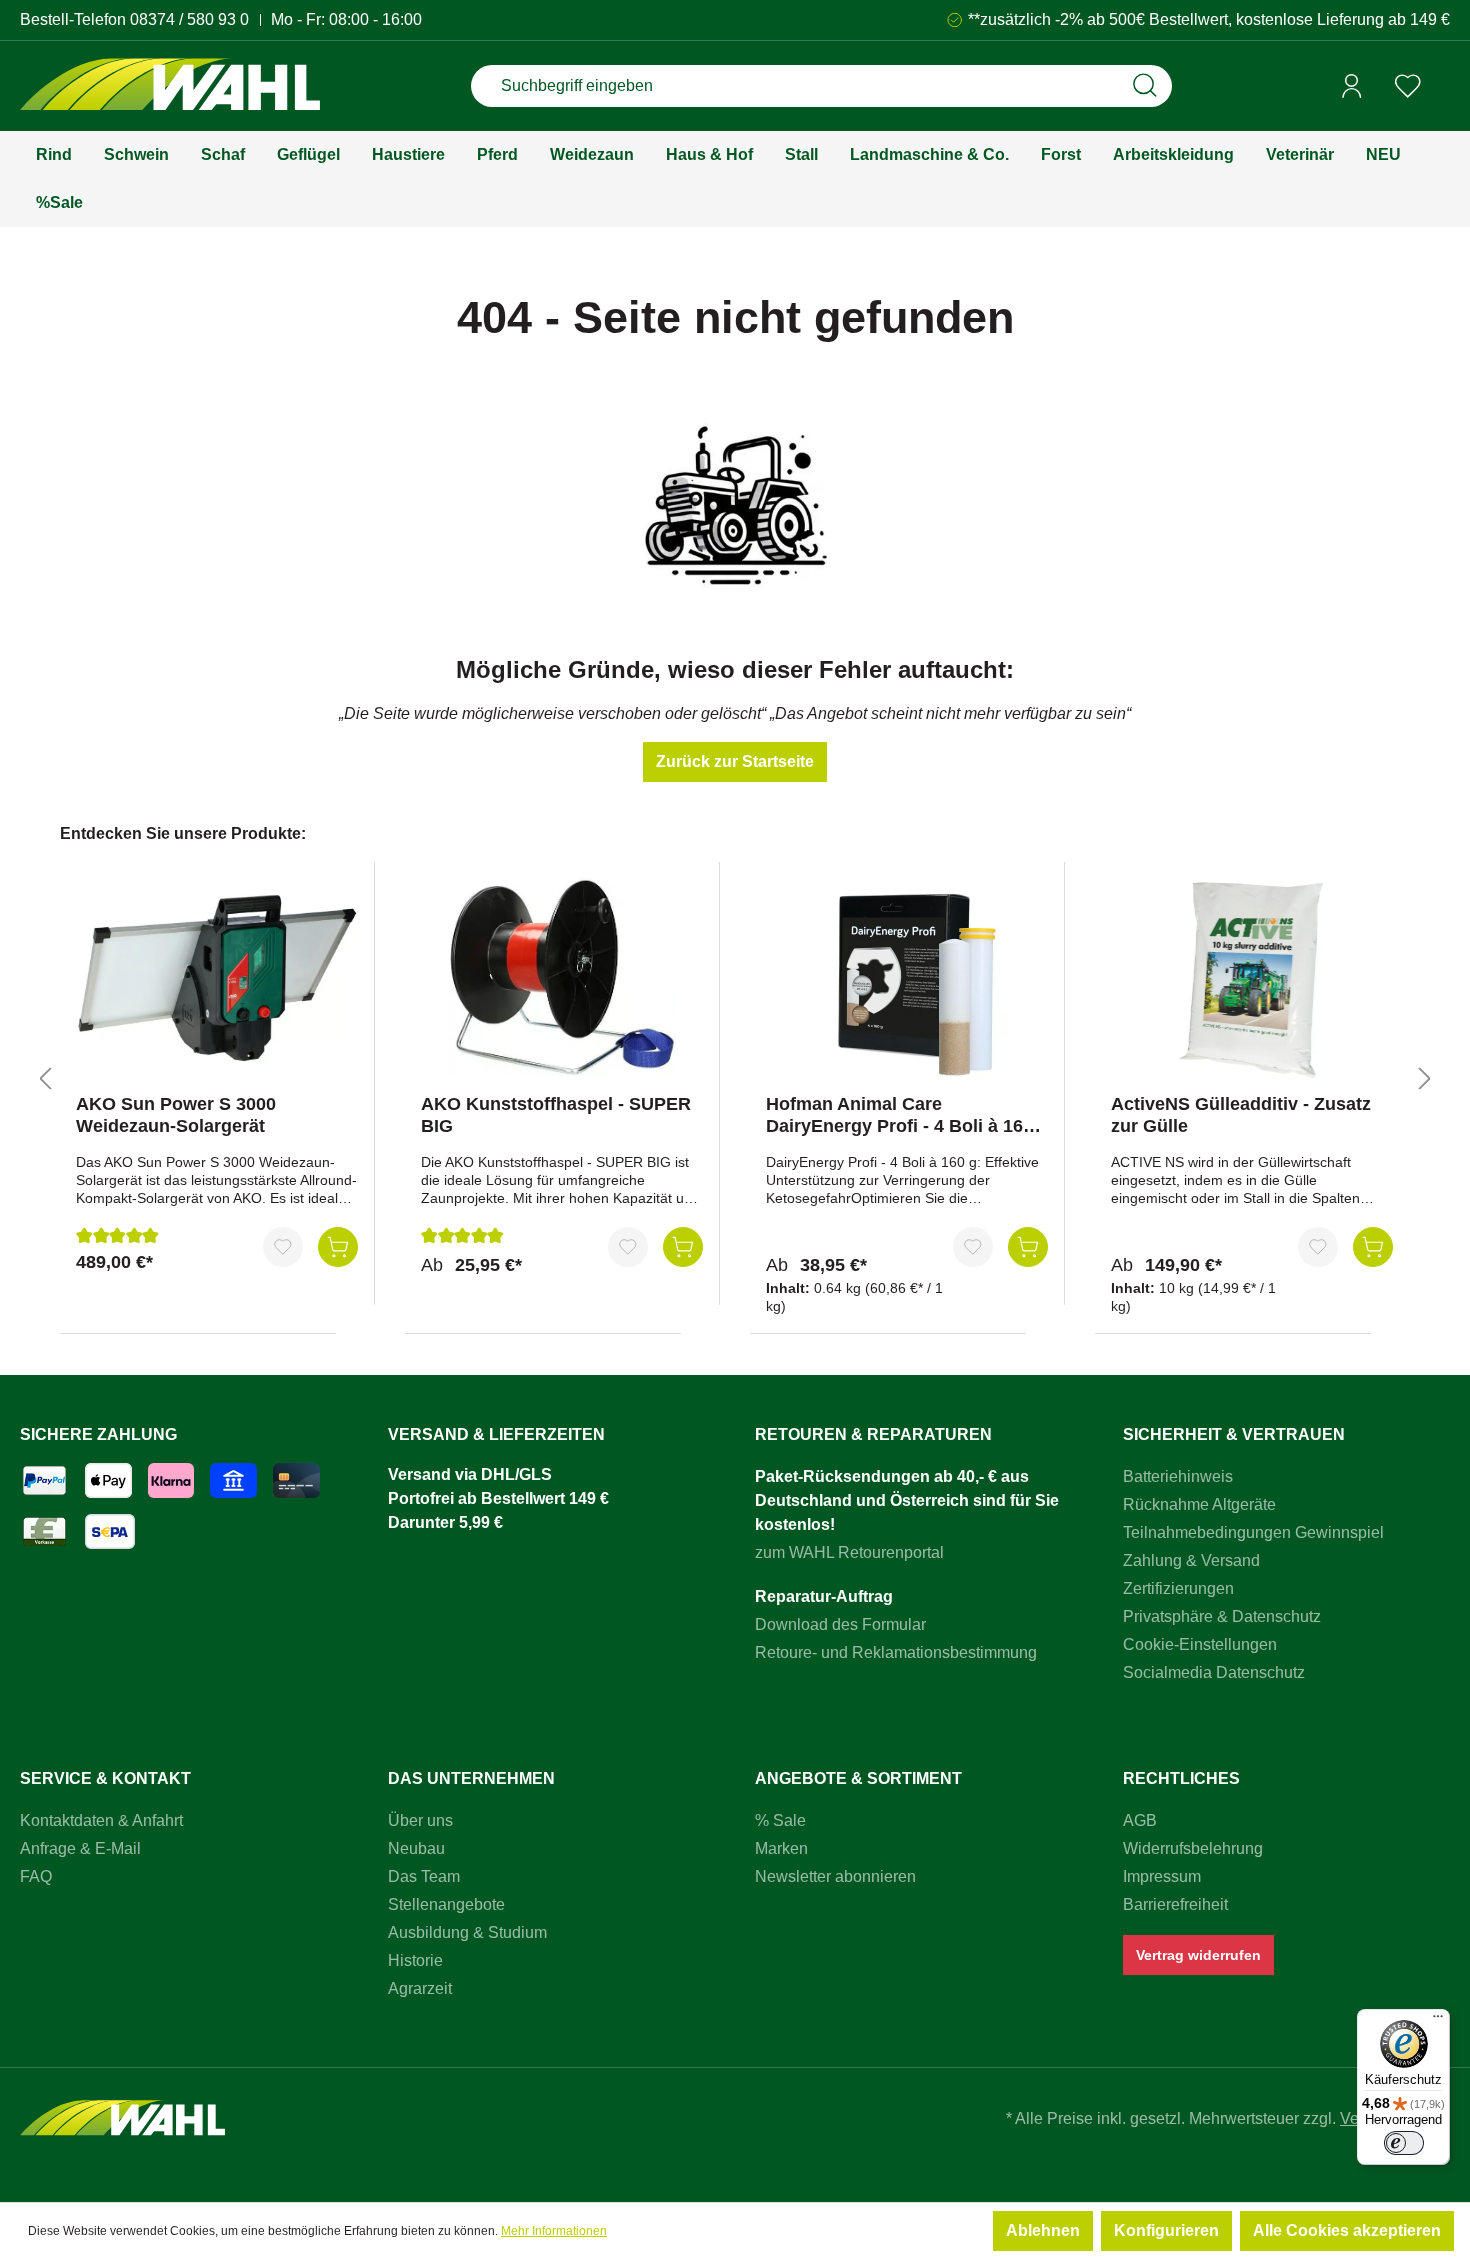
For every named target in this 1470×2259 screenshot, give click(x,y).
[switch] (1404, 2143)
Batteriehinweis (1178, 1476)
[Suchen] (1145, 86)
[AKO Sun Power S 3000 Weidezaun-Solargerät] (217, 978)
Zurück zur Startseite (735, 761)
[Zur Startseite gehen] (170, 86)
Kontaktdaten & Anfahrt (101, 1820)
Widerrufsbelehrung (1193, 1848)
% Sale (780, 1820)
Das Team (424, 1876)
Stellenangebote (446, 1904)
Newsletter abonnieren (835, 1876)
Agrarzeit (420, 1988)
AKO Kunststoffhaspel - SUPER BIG (556, 1115)
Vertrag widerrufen (1198, 1955)
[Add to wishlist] (283, 1247)
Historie (415, 1960)
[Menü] (1438, 2021)
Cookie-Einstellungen (1200, 1644)
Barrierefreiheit (1175, 1904)
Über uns (420, 1820)
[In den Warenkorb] (338, 1247)
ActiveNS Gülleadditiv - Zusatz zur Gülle (1241, 1115)
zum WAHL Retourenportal (849, 1552)
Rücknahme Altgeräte (1199, 1504)
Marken (781, 1848)
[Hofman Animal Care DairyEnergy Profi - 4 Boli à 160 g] (907, 978)
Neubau (416, 1848)
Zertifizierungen (1178, 1588)
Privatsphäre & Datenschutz (1222, 1616)
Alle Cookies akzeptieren (1347, 2230)
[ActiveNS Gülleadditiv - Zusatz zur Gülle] (1252, 978)
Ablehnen (1043, 2230)
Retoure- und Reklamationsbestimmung (896, 1652)
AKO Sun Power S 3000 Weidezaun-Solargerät (176, 1115)
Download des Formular (840, 1624)
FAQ (36, 1876)
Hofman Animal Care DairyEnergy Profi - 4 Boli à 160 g (899, 1115)
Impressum (1162, 1876)
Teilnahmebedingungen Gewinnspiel (1253, 1532)
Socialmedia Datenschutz (1214, 1672)
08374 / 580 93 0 (189, 19)
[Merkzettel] (1408, 86)
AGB (1140, 1820)
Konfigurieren (1166, 2230)
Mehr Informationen (554, 2231)
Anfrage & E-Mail (80, 1848)
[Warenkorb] (1443, 87)
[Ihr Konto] (1352, 86)
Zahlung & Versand (1191, 1560)
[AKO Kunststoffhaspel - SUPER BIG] (562, 978)
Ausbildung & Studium (467, 1932)
